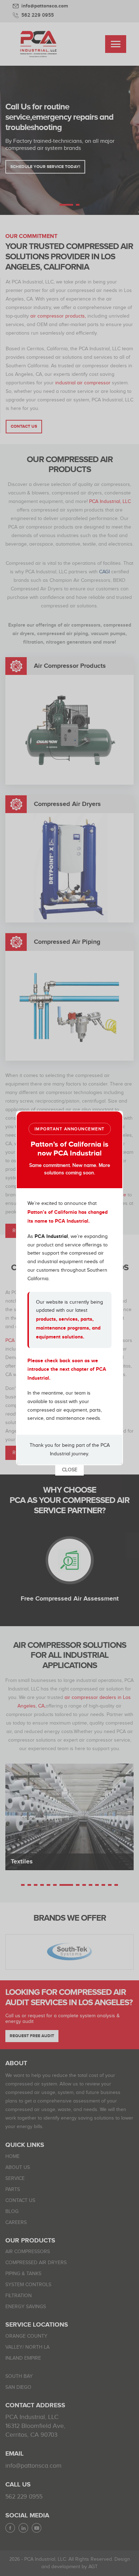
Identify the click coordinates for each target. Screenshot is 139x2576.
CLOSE (70, 1470)
